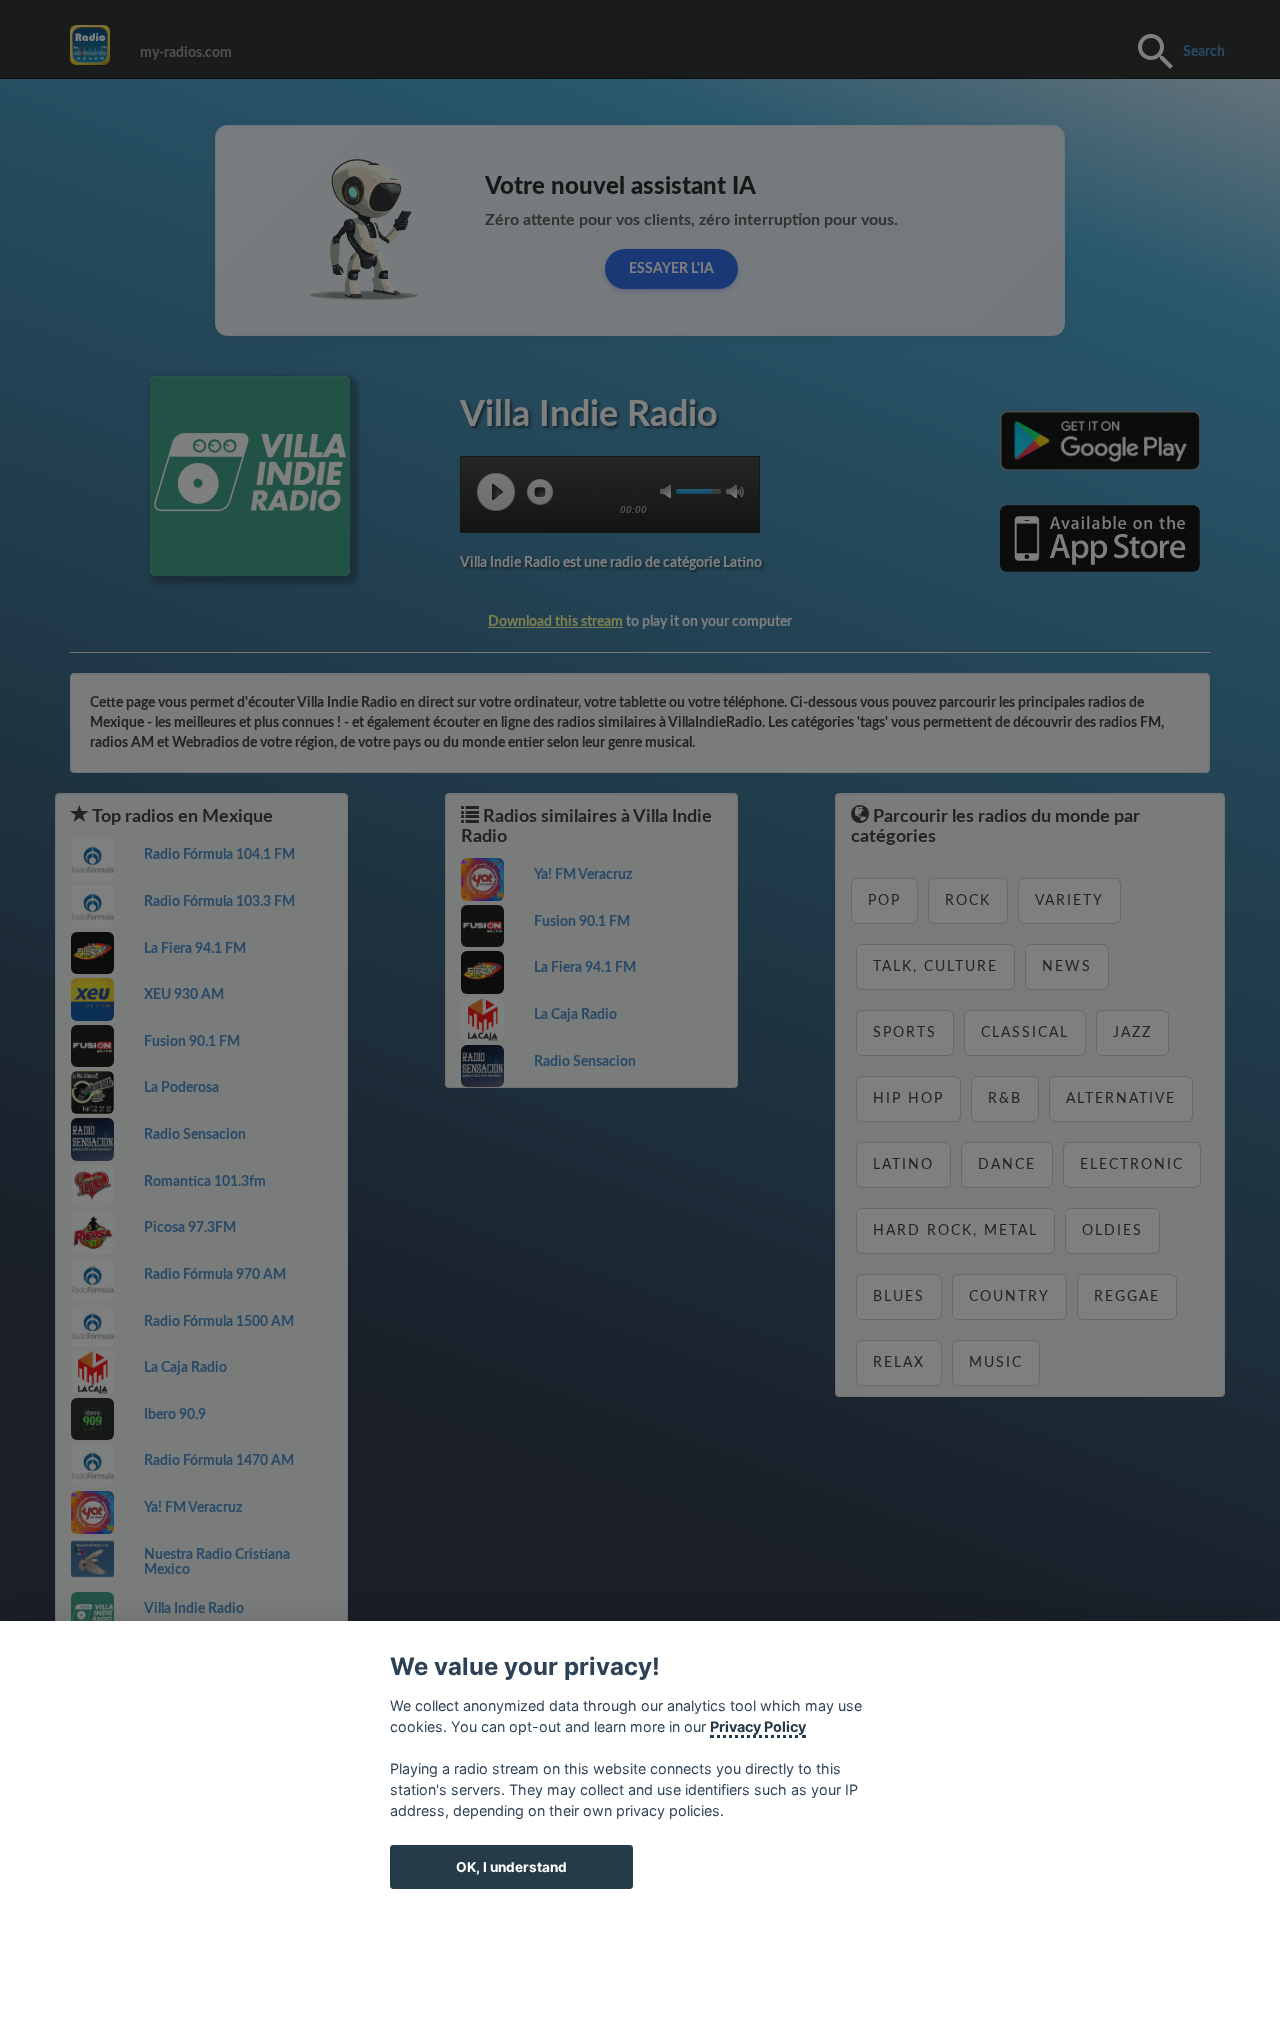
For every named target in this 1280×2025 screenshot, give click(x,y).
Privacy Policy (758, 1726)
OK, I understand (511, 1867)
